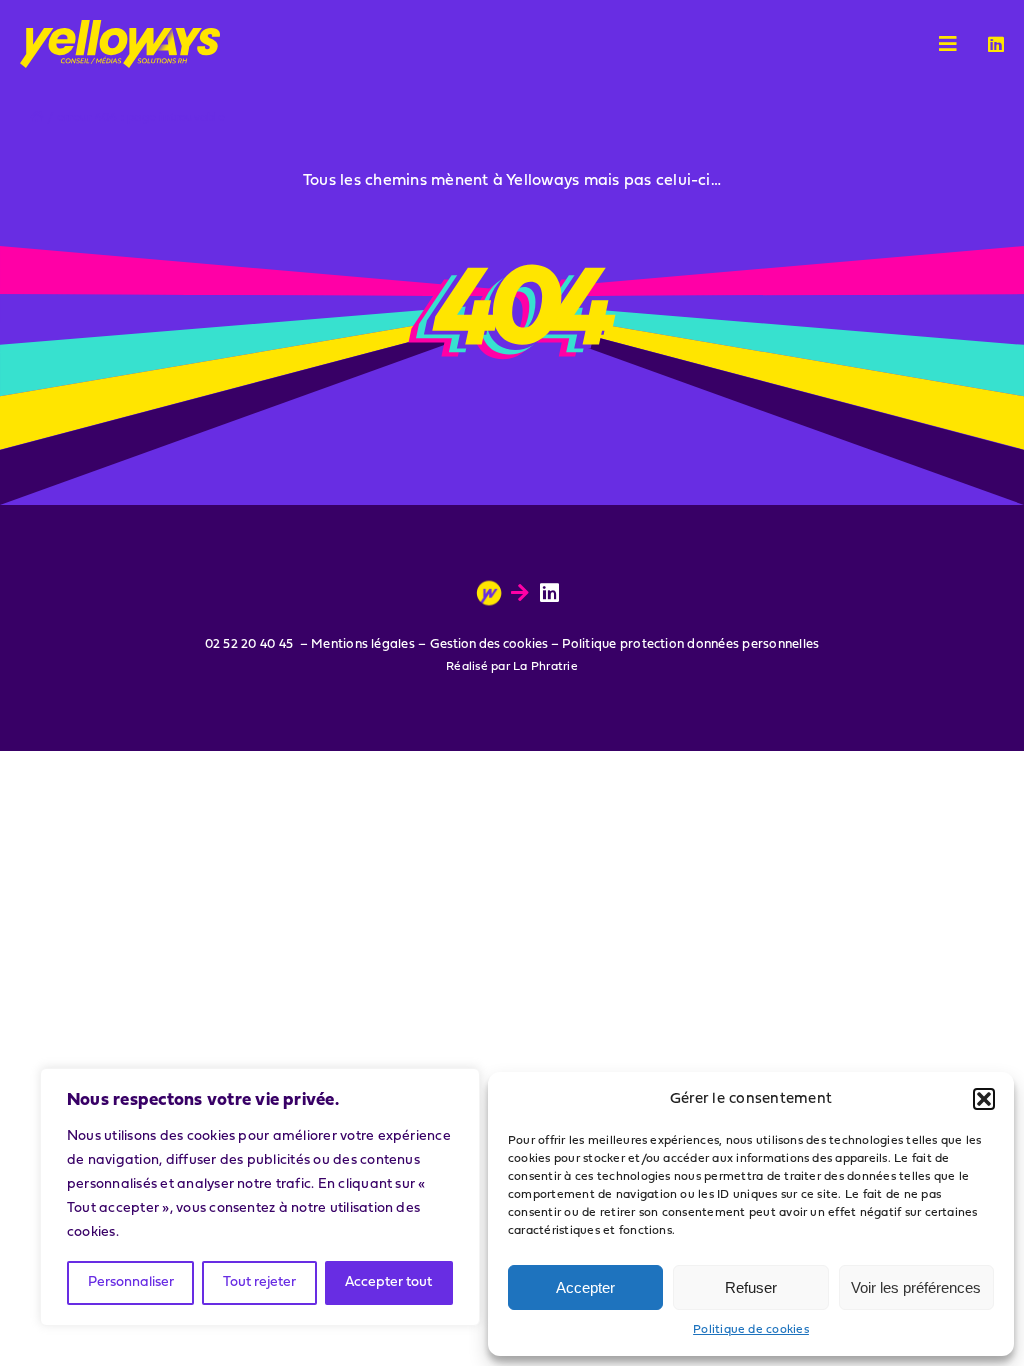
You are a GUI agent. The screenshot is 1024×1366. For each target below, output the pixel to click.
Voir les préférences (916, 1287)
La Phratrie (545, 667)
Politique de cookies (751, 1330)
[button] (984, 1099)
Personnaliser (131, 1282)
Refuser (751, 1287)
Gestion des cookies (489, 644)
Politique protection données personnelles (690, 644)
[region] (260, 1197)
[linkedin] (996, 44)
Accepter (585, 1287)
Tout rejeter (259, 1282)
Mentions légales (363, 644)
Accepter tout (388, 1282)
